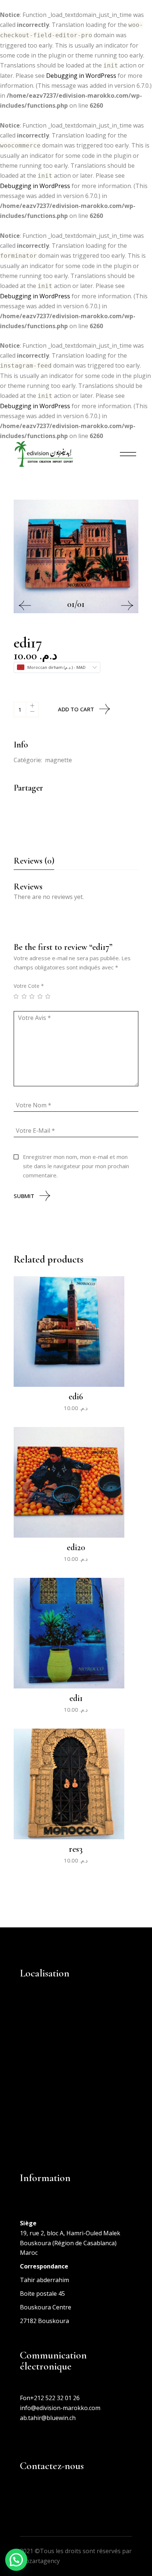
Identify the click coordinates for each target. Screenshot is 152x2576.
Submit (24, 1196)
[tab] (34, 863)
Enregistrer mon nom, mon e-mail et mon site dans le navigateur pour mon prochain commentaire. (76, 1166)
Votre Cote (29, 986)
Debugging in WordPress (81, 76)
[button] (25, 605)
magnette (58, 760)
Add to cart (76, 709)
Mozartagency (40, 2561)
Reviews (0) (34, 861)
